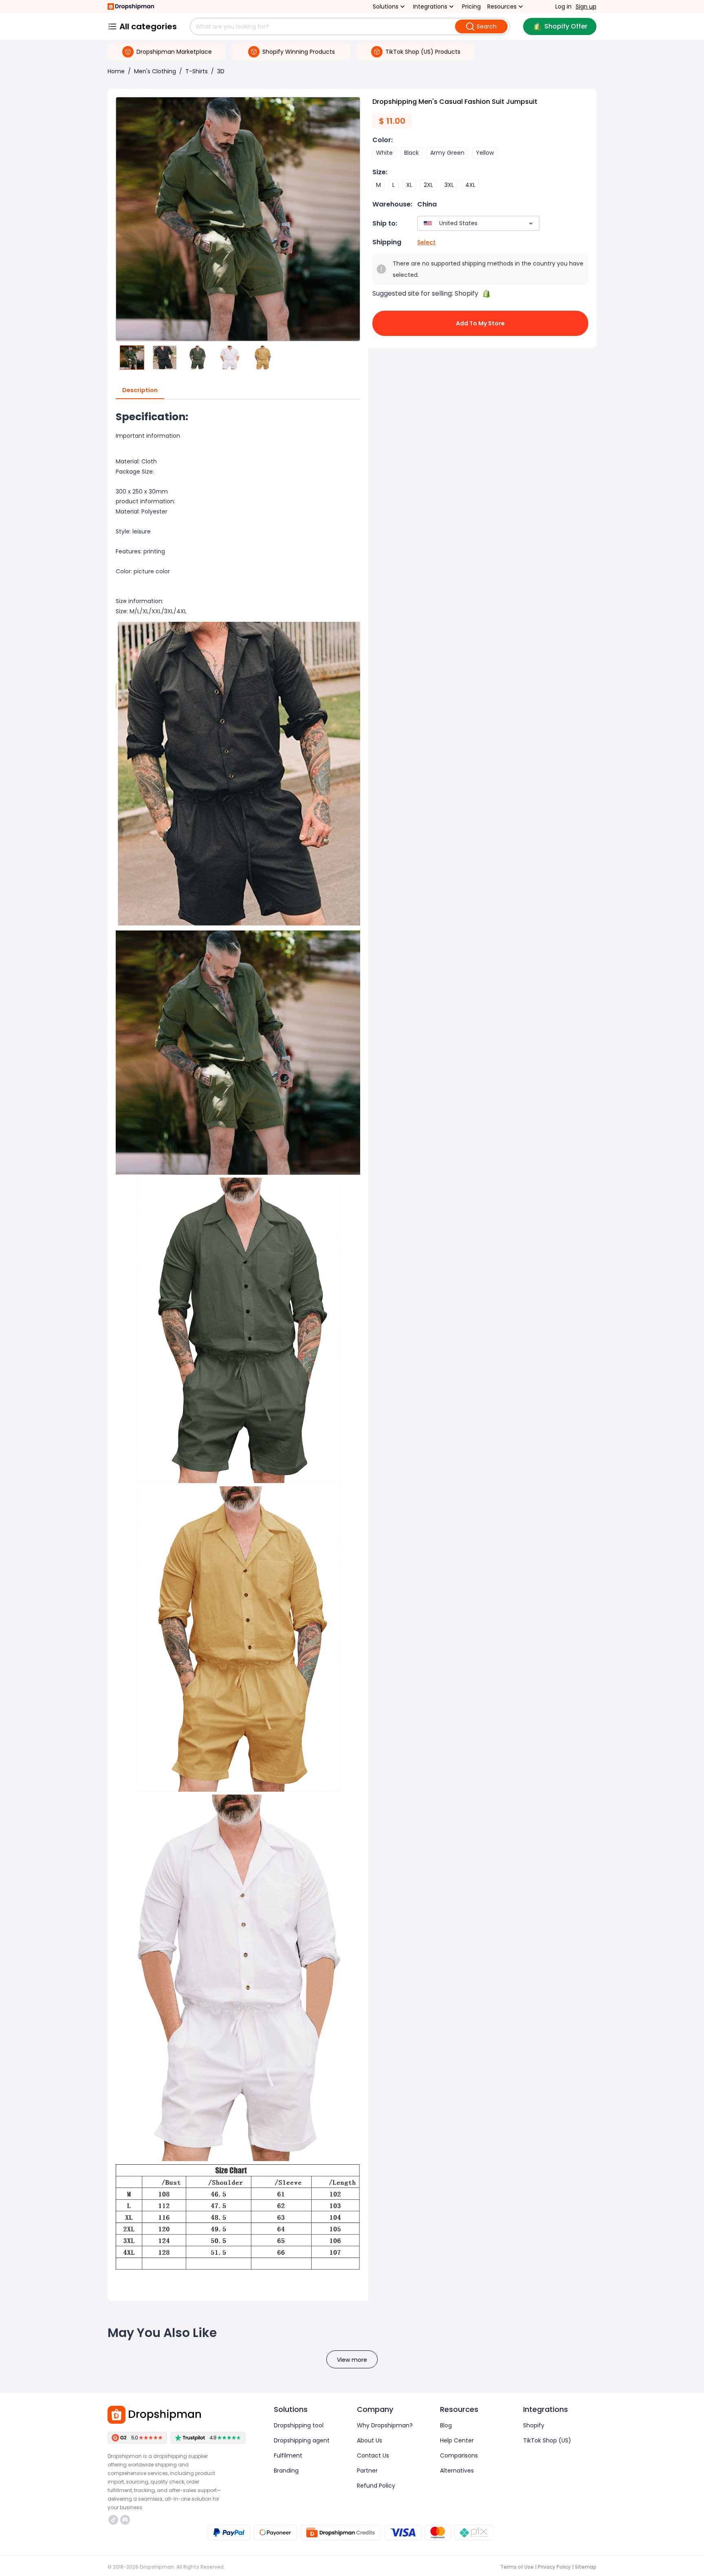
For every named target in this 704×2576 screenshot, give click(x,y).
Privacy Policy (554, 2567)
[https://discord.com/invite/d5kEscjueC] (125, 2520)
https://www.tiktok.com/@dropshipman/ (114, 2520)
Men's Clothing (155, 71)
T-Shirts (197, 71)
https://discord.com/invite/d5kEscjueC (126, 2520)
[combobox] (466, 223)
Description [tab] (140, 390)
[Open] (531, 224)
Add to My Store (480, 323)
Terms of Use (517, 2567)
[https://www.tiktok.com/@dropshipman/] (113, 2520)
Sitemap (586, 2567)
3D (221, 71)
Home (116, 71)
